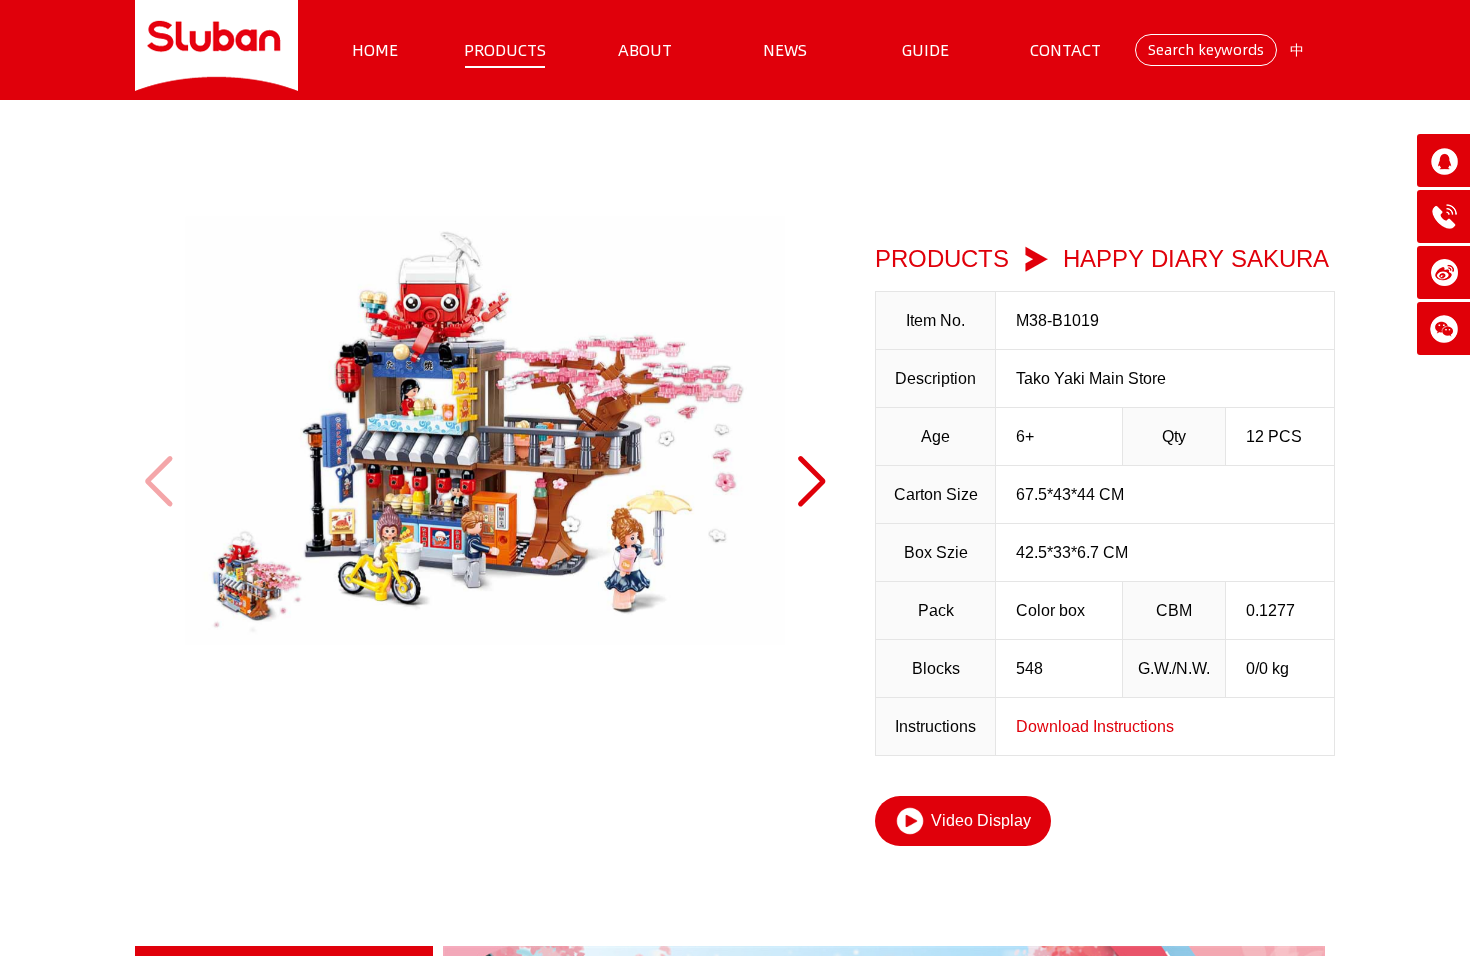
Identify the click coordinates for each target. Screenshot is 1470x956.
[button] (811, 481)
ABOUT (645, 50)
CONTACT (1065, 50)
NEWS (785, 50)
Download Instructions (1095, 726)
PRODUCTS (505, 50)
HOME (375, 50)
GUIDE (925, 50)
